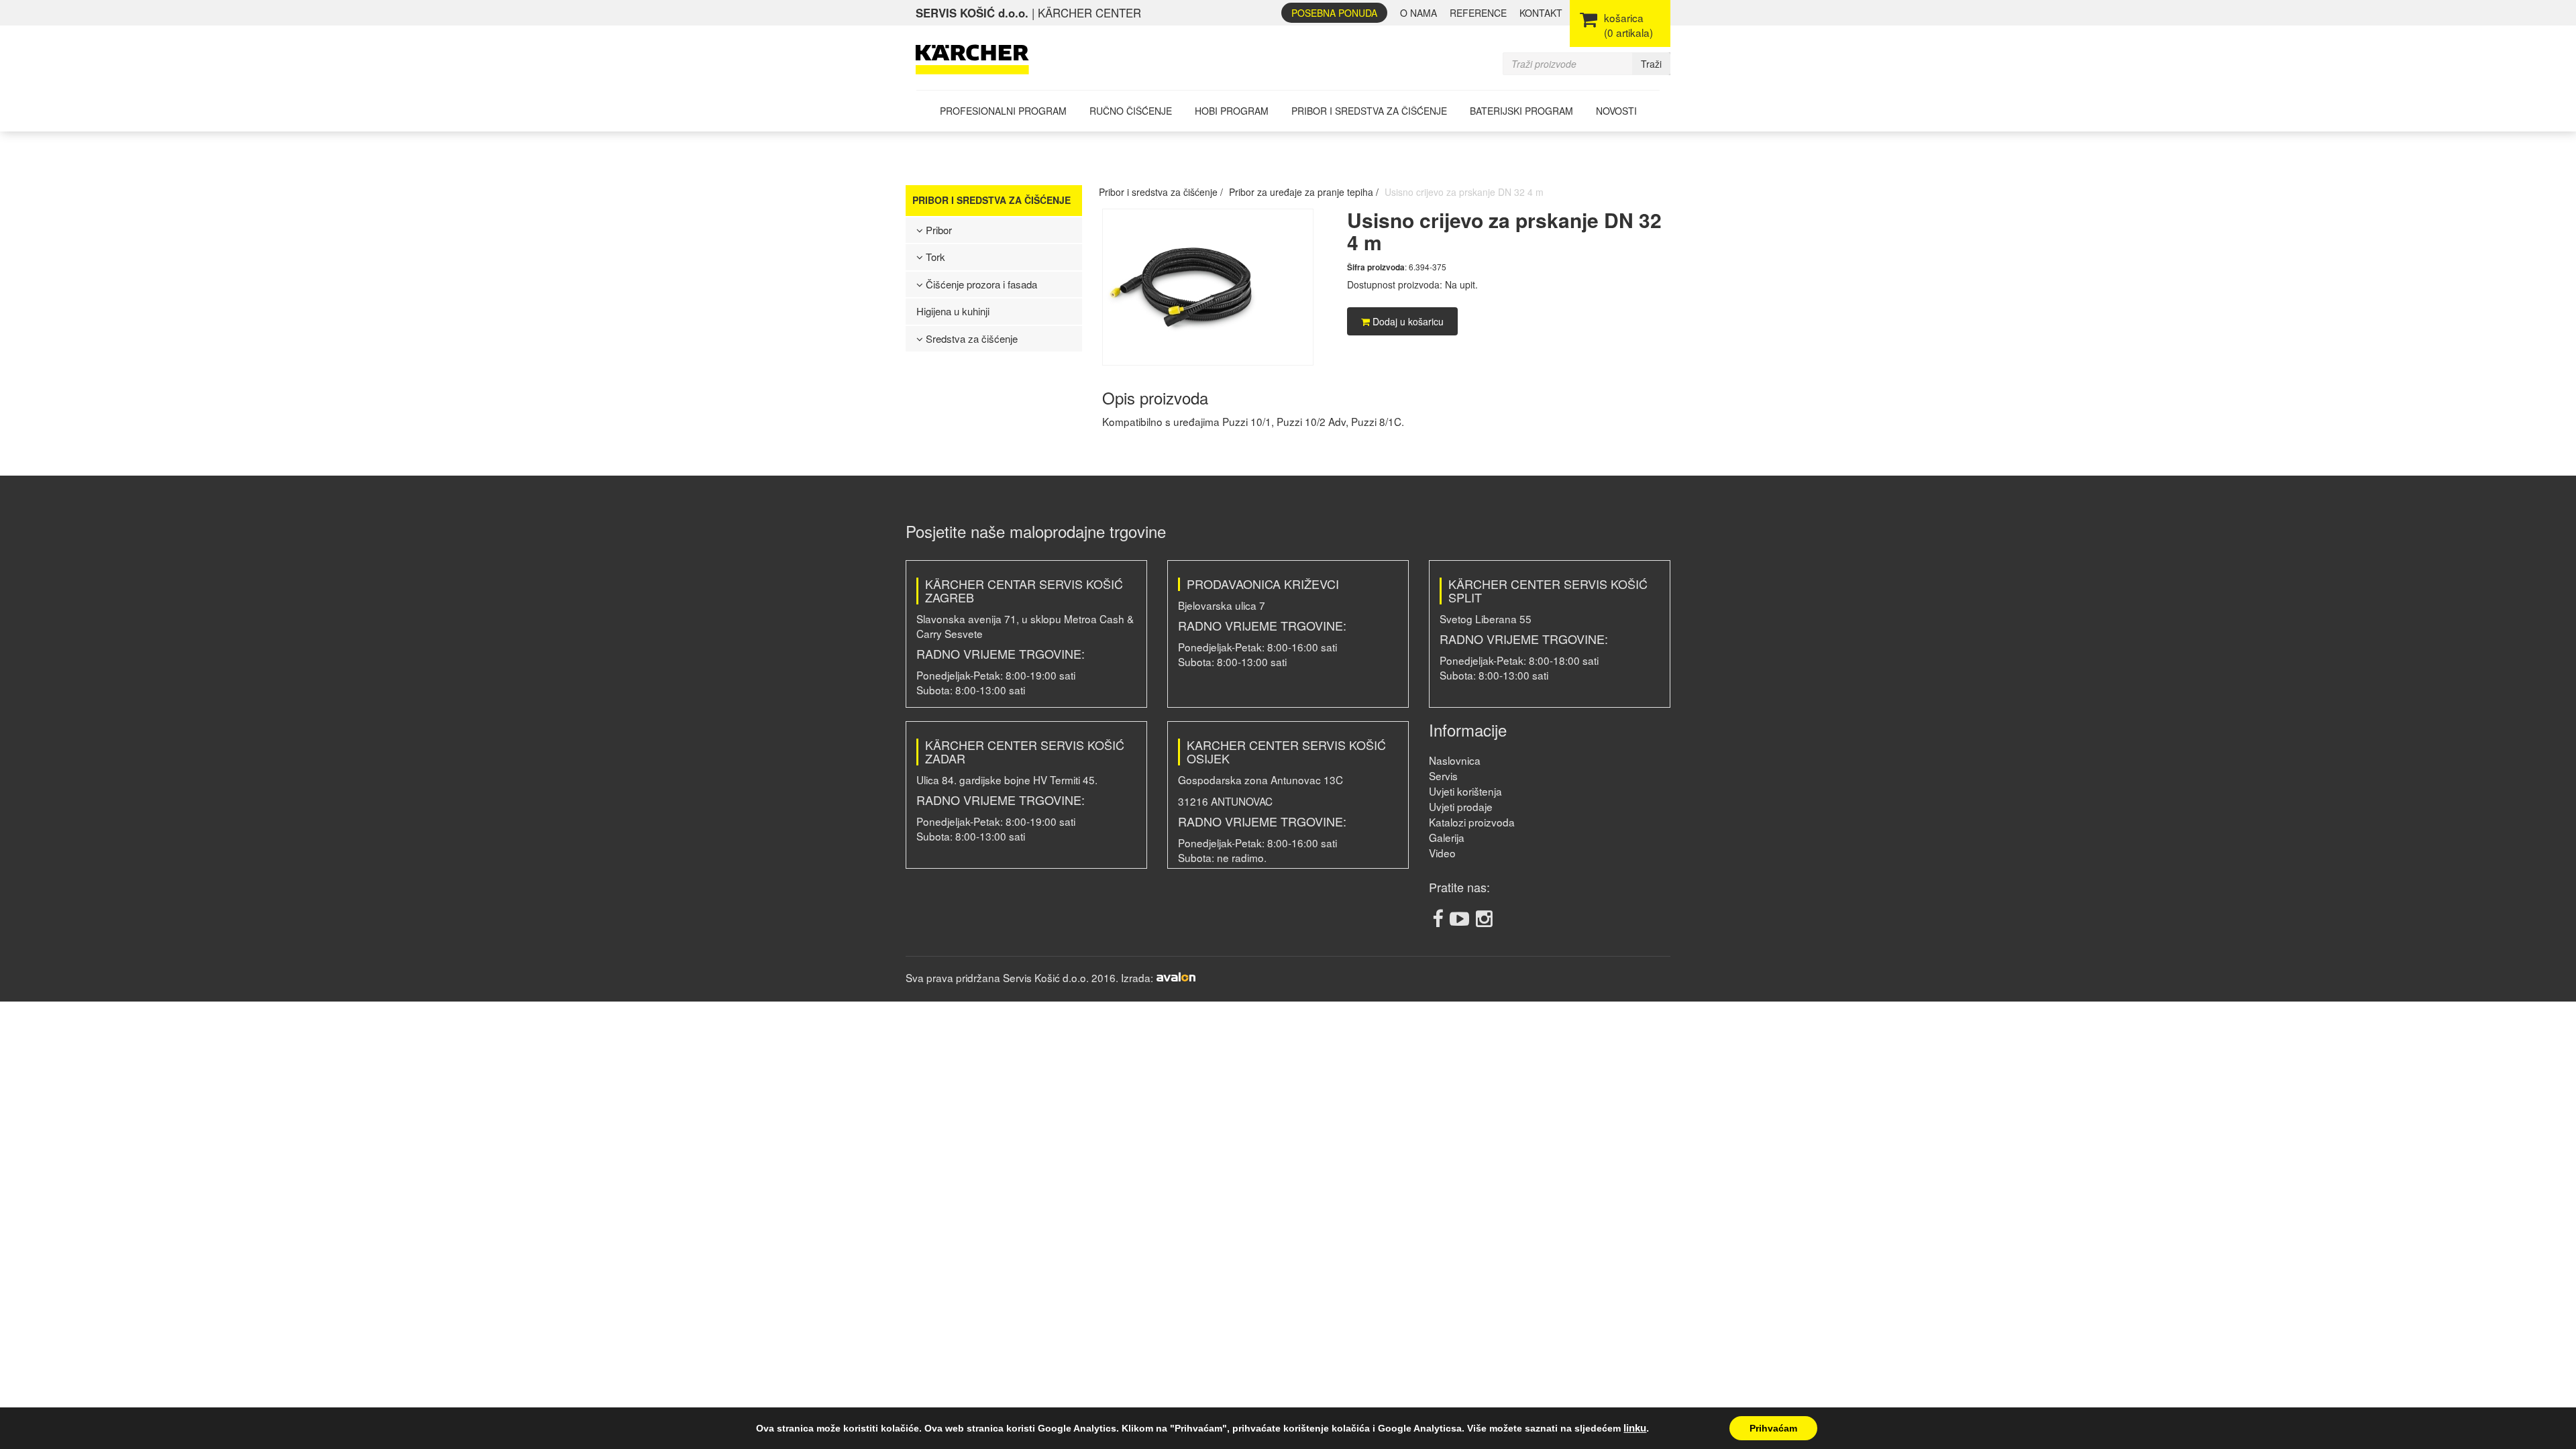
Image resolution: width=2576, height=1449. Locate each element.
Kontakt (1541, 13)
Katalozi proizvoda (1472, 822)
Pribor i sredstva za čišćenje (1369, 111)
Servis (1443, 775)
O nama (1418, 13)
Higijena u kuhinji (953, 311)
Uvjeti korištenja (1465, 791)
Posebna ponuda (1334, 13)
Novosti (1616, 111)
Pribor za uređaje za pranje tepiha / (1304, 192)
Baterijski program (1521, 111)
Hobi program (1232, 111)
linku (1635, 1428)
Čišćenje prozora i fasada (980, 284)
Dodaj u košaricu (1407, 321)
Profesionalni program (1003, 111)
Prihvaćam (1773, 1428)
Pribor (937, 230)
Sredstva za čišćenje (970, 338)
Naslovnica (1455, 760)
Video (1442, 853)
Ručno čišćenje (1131, 111)
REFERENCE (1478, 13)
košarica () (1628, 25)
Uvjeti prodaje (1461, 806)
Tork (934, 257)
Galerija (1447, 837)
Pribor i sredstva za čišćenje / (1161, 192)
